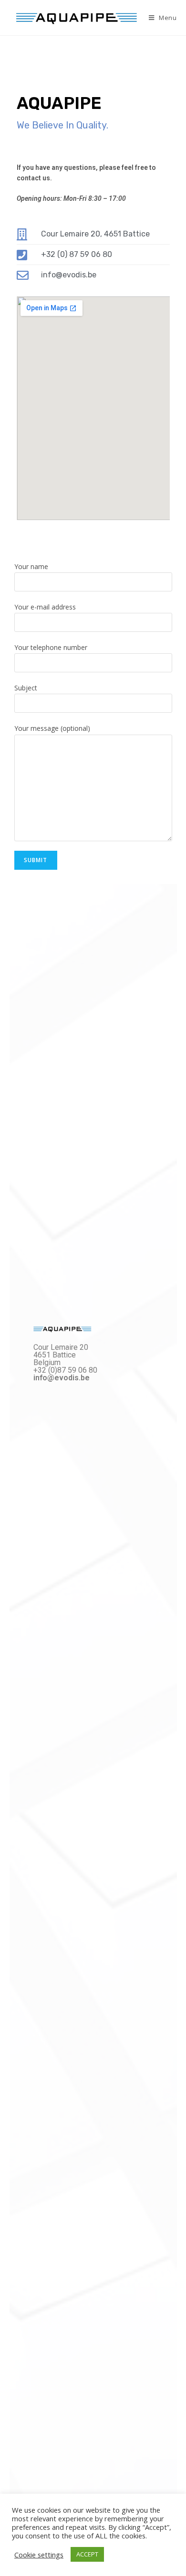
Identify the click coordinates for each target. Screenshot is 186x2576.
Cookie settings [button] (39, 2555)
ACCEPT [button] (87, 2554)
